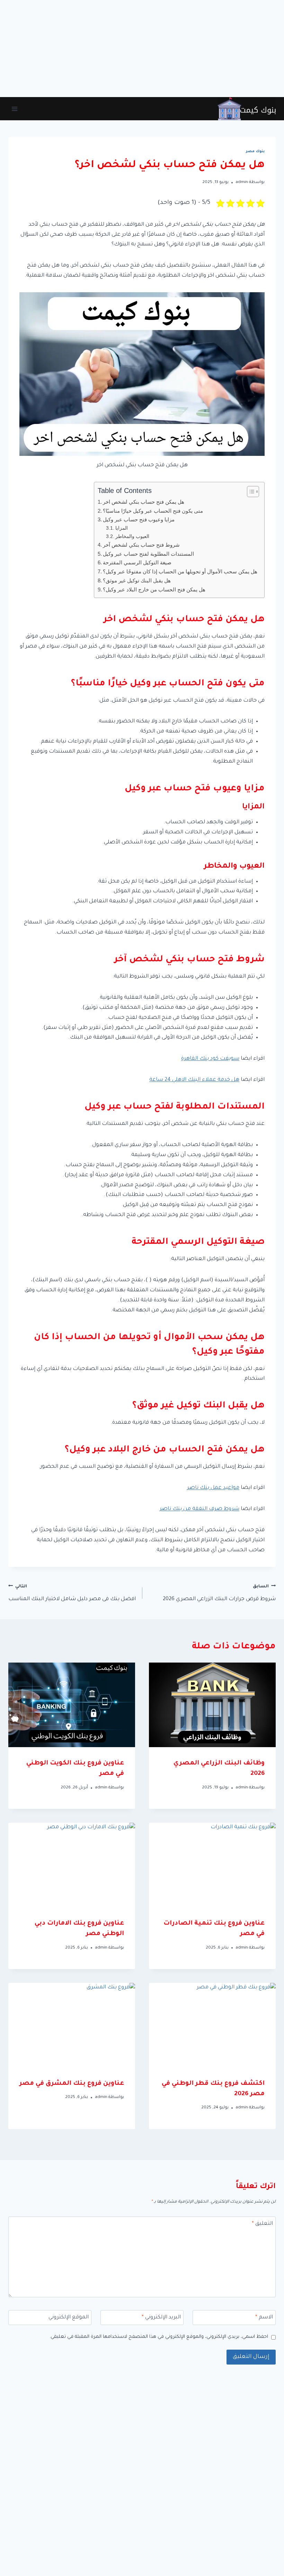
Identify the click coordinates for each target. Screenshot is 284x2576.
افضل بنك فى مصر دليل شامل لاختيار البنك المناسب (72, 1593)
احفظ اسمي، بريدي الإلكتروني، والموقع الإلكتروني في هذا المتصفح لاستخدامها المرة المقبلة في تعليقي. (159, 2337)
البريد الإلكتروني (161, 2318)
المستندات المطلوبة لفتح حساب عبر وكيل (148, 554)
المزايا (122, 528)
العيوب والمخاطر (132, 536)
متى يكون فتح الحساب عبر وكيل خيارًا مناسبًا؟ (153, 511)
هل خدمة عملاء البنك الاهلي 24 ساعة (194, 1080)
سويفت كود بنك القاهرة (210, 1059)
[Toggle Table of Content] (250, 492)
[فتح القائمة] (15, 109)
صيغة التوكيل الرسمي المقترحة (137, 562)
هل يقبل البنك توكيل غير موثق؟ (137, 580)
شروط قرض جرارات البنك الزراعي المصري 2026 (219, 1593)
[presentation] (212, 1705)
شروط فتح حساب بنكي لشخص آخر (141, 545)
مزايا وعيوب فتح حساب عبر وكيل (139, 519)
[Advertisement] (142, 49)
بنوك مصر (255, 151)
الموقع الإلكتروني (69, 2318)
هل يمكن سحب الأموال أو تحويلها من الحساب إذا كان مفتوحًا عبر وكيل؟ (180, 571)
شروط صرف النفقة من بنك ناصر (199, 1509)
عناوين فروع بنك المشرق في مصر (72, 2084)
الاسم (264, 2318)
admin (242, 182)
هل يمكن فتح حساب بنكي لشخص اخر (144, 502)
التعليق (262, 2224)
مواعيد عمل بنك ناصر (213, 1488)
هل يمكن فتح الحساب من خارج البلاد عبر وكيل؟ (154, 589)
